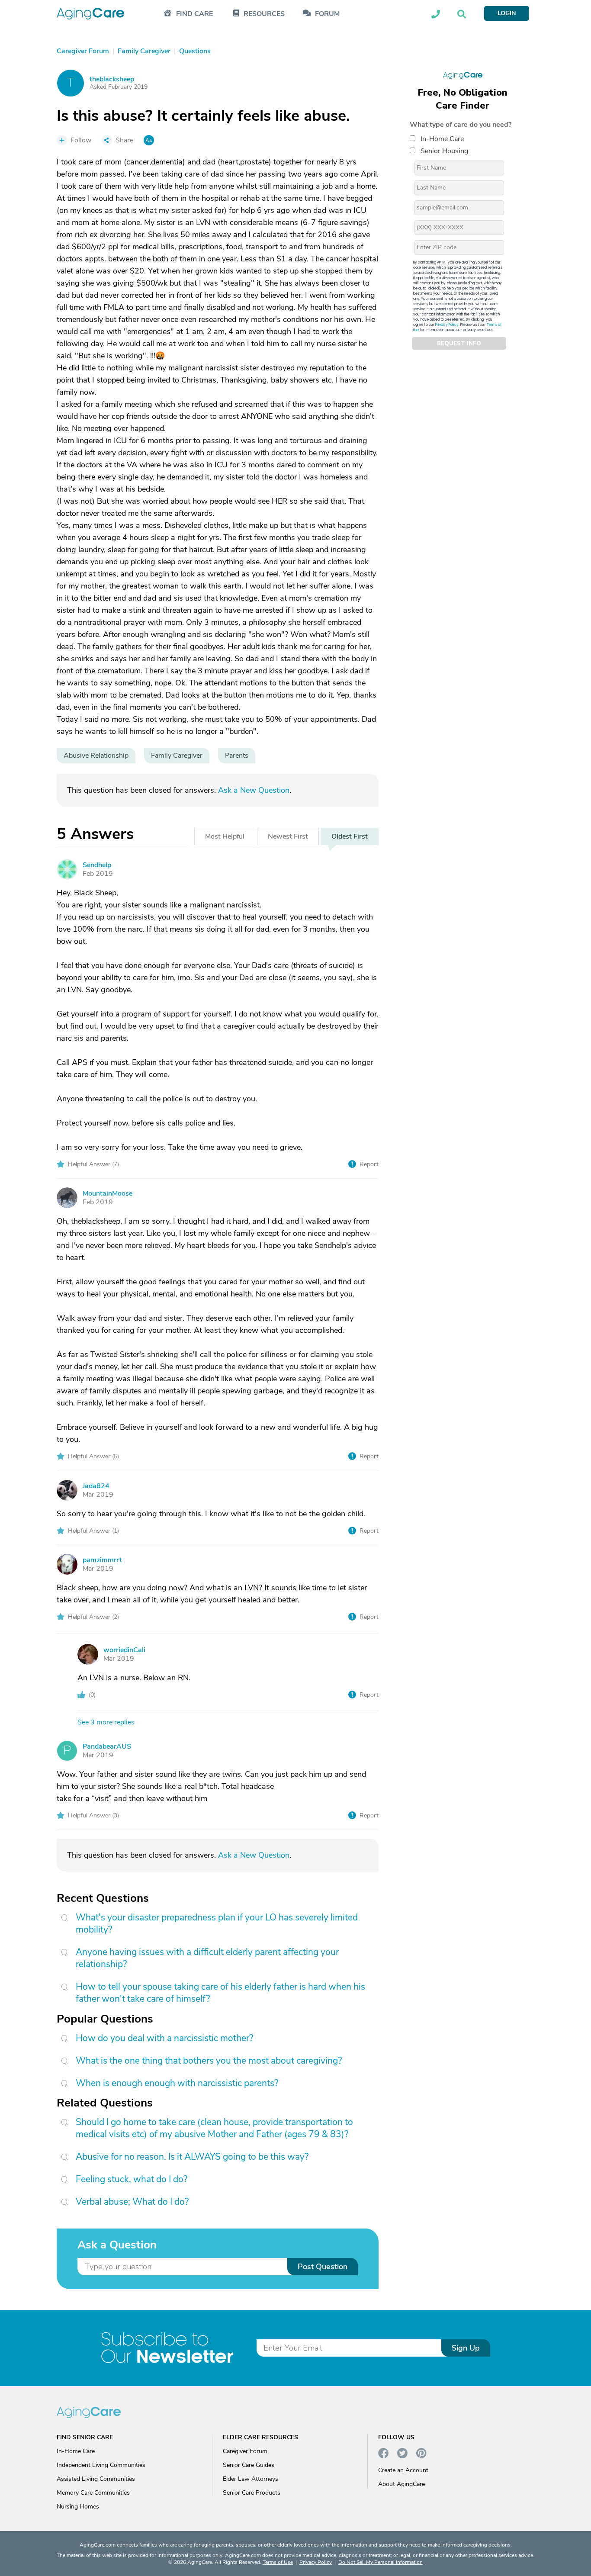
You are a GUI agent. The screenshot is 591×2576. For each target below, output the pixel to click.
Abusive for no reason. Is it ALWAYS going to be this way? (192, 2157)
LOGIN (507, 13)
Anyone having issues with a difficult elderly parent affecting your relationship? (207, 1958)
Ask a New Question (254, 790)
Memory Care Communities (93, 2493)
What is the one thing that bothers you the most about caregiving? (209, 2061)
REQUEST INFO (459, 344)
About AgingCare (401, 2484)
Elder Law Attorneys (251, 2479)
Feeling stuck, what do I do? (132, 2179)
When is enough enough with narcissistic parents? (177, 2083)
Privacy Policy (447, 325)
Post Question (323, 2267)
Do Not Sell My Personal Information (381, 2562)
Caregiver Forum (245, 2451)
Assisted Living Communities (96, 2479)
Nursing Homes (78, 2507)
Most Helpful (225, 836)
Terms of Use (278, 2562)
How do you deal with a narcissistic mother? (164, 2038)
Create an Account (403, 2470)
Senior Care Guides (249, 2465)
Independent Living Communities (101, 2465)
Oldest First (350, 836)
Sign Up (466, 2348)
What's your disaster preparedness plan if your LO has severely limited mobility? (217, 1923)
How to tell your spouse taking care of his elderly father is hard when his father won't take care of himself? (220, 1993)
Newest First (288, 836)
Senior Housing (444, 151)
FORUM (327, 14)
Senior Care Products (252, 2493)
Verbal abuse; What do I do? (132, 2202)
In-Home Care (442, 139)
